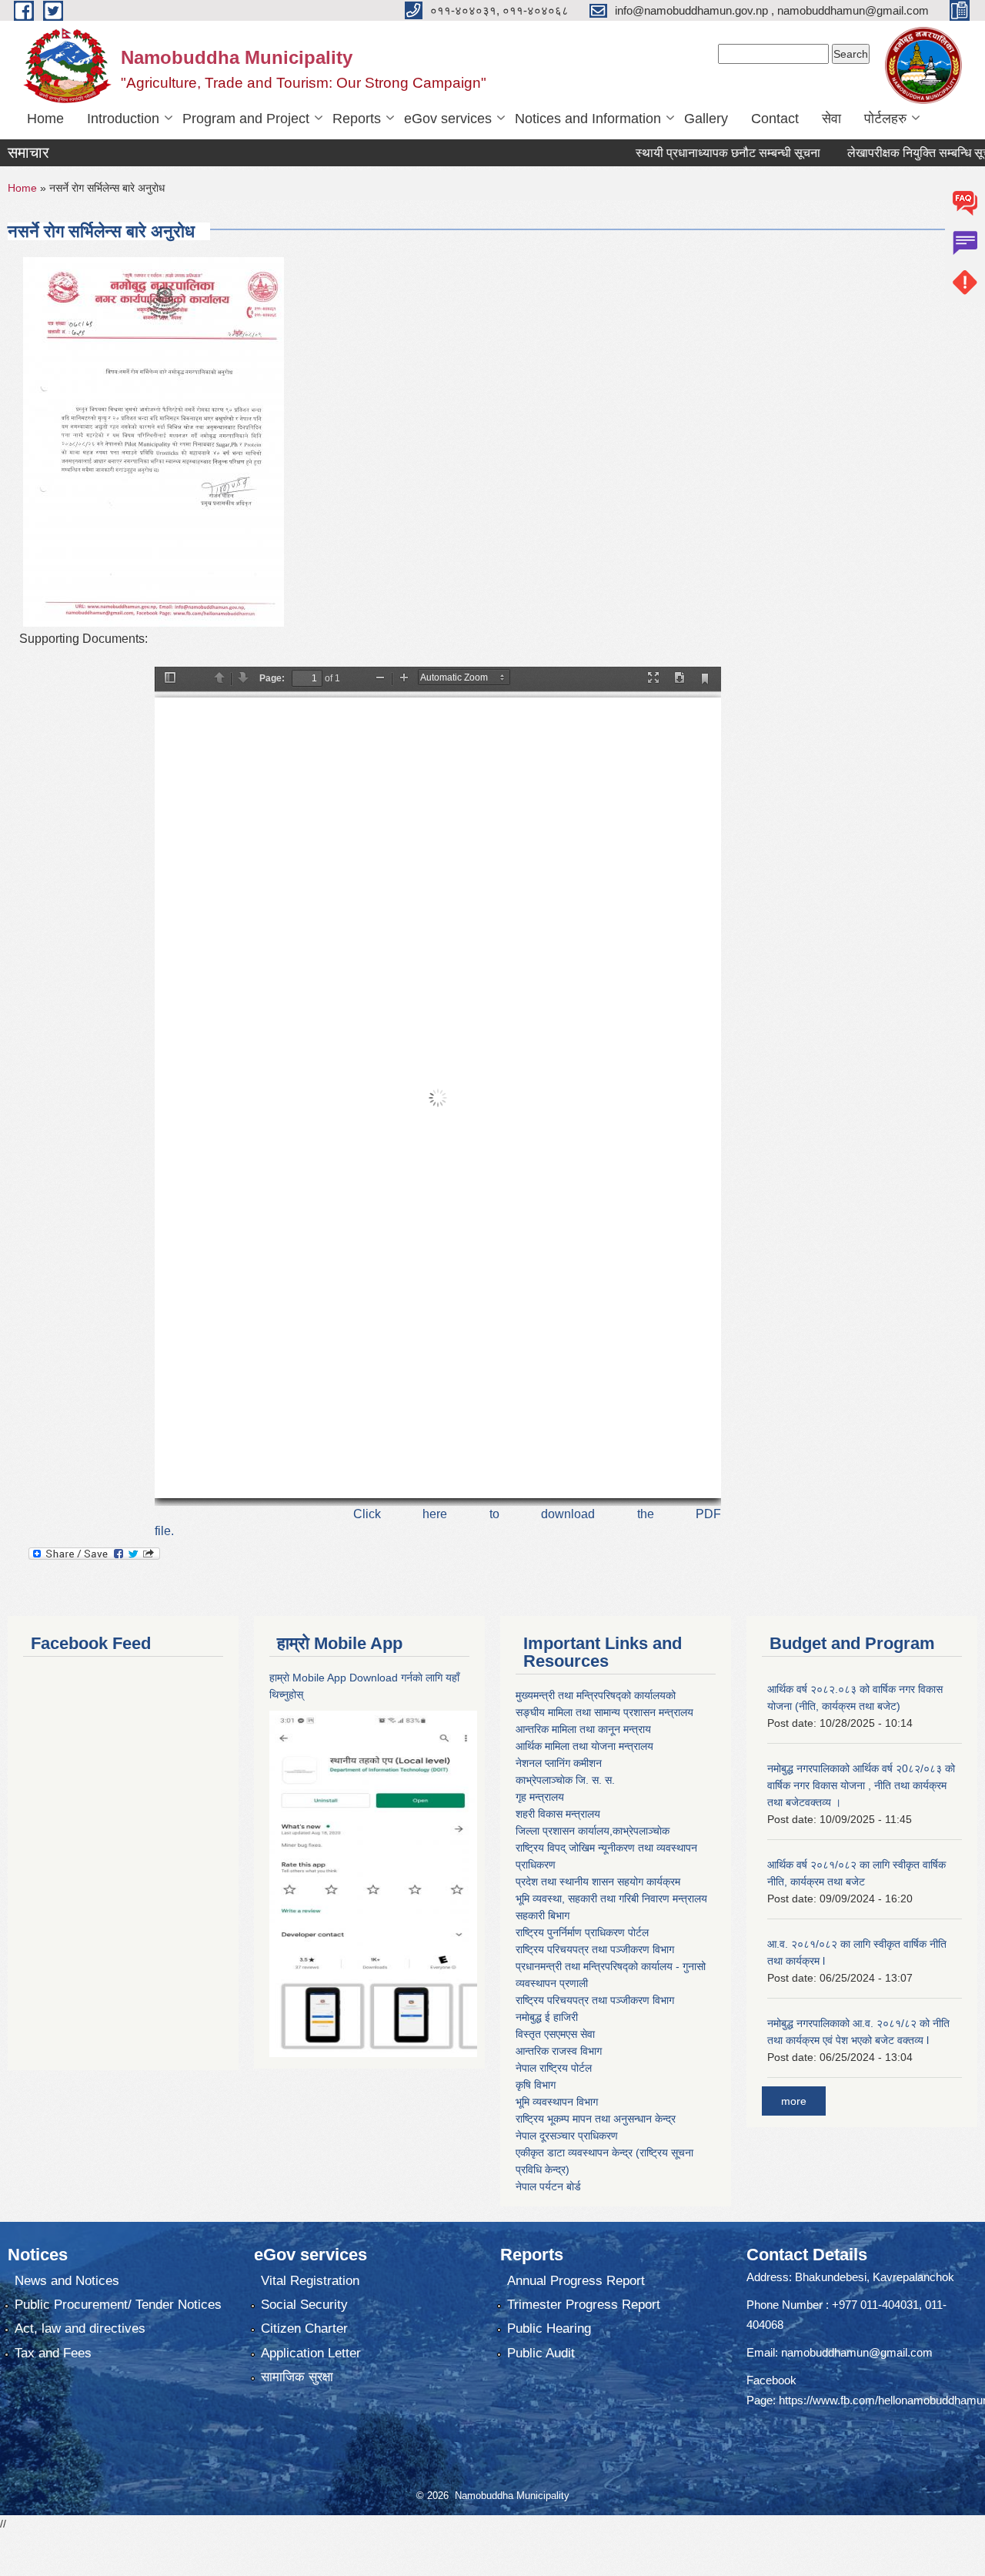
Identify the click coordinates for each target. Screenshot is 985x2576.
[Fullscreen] (653, 679)
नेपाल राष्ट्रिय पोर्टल (554, 2068)
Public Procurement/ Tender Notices (118, 2305)
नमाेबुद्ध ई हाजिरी (547, 2017)
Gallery (706, 119)
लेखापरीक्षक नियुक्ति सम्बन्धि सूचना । (884, 153)
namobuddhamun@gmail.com (857, 2352)
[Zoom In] (404, 679)
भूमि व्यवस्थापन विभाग (557, 2102)
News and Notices (67, 2281)
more (794, 2101)
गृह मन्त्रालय (540, 1797)
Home (45, 119)
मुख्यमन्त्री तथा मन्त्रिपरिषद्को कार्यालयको (596, 1695)
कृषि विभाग (536, 2085)
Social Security (304, 2305)
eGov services (448, 119)
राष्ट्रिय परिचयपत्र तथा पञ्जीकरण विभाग (595, 1949)
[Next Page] (243, 679)
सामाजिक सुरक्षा (297, 2377)
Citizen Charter (304, 2328)
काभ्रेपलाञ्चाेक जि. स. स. (565, 1780)
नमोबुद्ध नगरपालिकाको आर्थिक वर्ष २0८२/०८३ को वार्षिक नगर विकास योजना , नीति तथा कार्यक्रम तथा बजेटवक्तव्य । (861, 1785)
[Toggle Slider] (170, 679)
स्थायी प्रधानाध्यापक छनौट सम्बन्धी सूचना (683, 153)
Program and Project (246, 119)
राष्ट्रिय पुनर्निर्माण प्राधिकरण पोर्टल (582, 1932)
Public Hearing (549, 2328)
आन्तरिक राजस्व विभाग (559, 2051)
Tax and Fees (53, 2353)
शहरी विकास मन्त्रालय (558, 1814)
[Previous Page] (219, 679)
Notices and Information (588, 119)
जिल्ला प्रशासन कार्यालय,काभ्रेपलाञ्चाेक (593, 1831)
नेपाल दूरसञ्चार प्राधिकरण (567, 2136)
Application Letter (311, 2353)
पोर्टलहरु (885, 119)
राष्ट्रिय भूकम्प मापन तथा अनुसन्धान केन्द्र (596, 2119)
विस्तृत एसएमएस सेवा (555, 2034)
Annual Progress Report (576, 2281)
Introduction (123, 119)
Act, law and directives (80, 2328)
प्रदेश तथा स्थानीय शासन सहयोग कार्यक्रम (598, 1882)
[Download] (679, 679)
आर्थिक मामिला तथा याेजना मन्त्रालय (584, 1746)
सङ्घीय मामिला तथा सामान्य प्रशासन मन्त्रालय (604, 1712)
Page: (272, 678)
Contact (775, 119)
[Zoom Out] (380, 679)
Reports (357, 119)
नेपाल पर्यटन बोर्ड (548, 2186)
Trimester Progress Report (584, 2305)
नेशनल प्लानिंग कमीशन (559, 1763)
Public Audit (541, 2353)
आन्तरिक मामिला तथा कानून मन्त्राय (583, 1729)
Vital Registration (310, 2281)
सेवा (831, 119)
